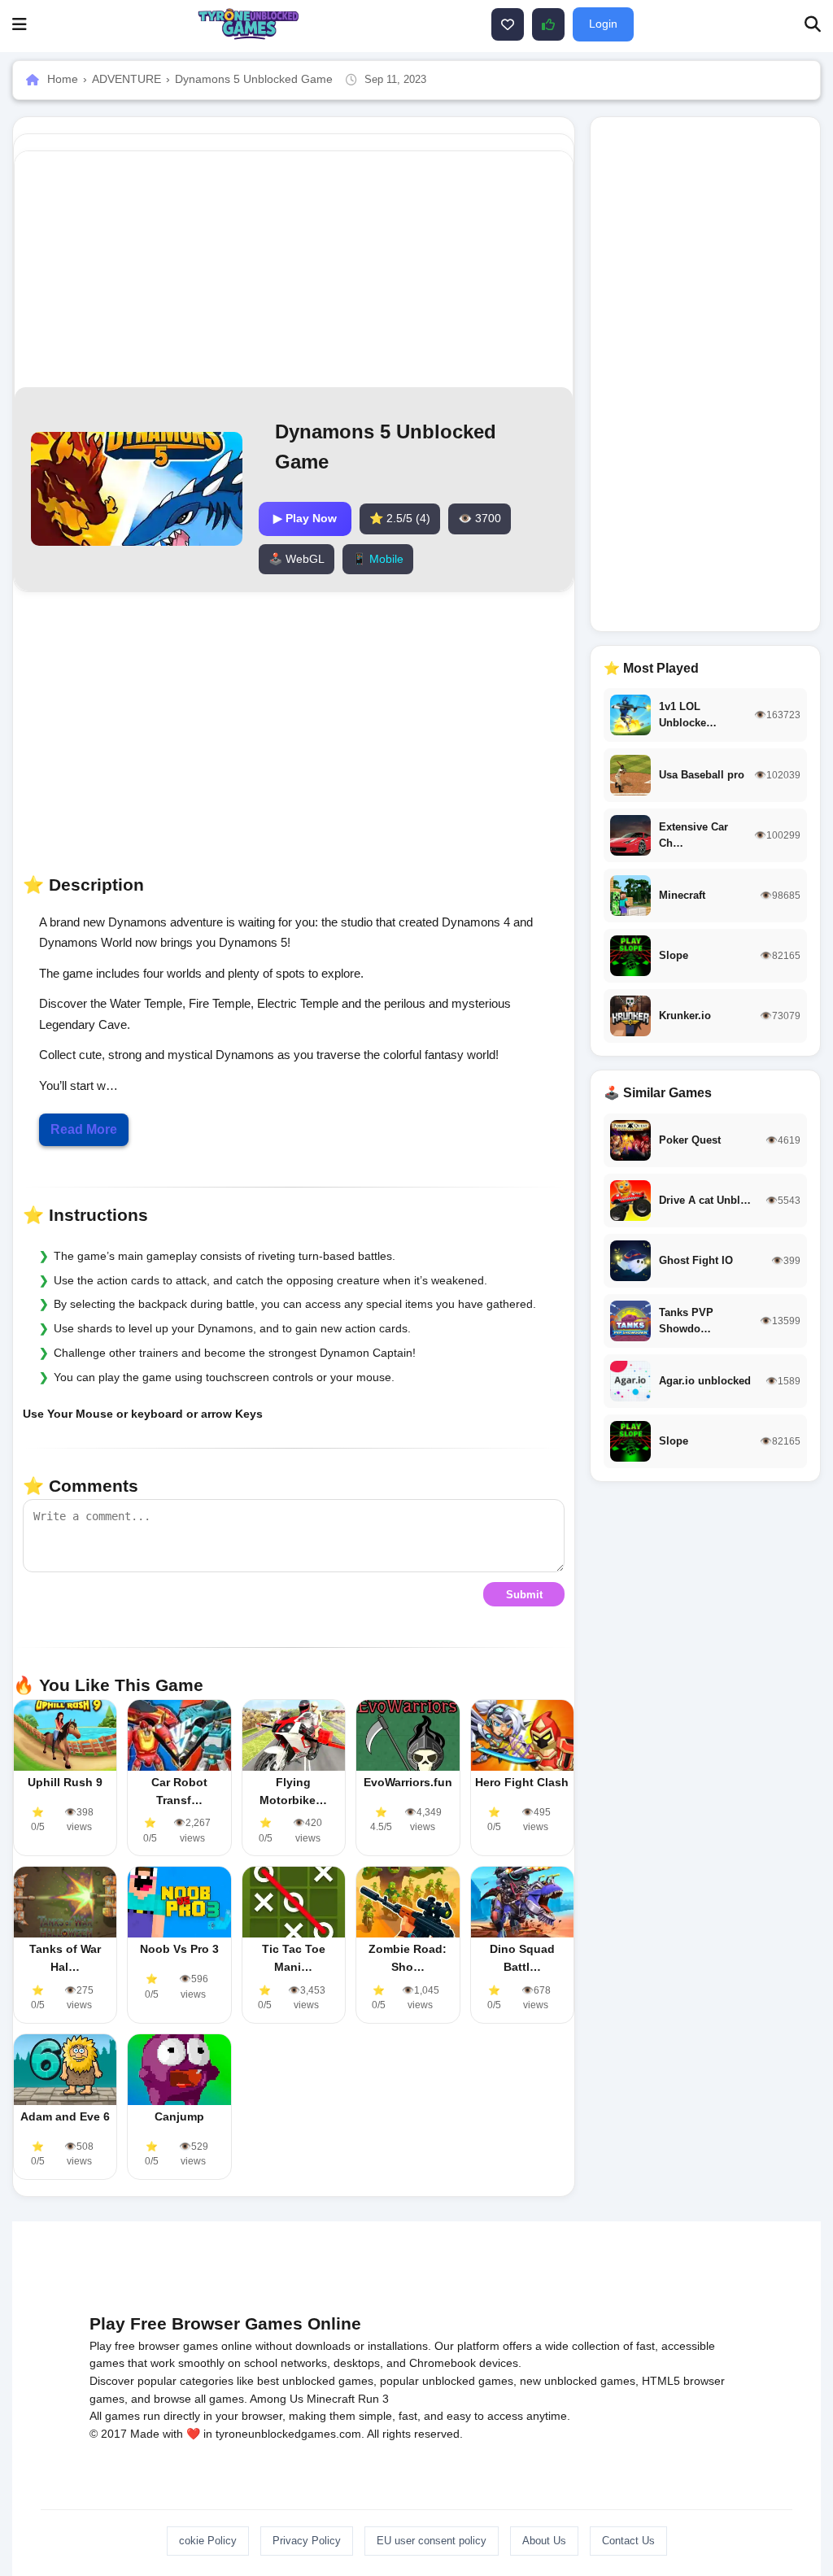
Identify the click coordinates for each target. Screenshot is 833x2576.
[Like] (508, 24)
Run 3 (373, 2399)
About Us (544, 2541)
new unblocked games (578, 2381)
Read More (84, 1129)
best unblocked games (315, 2381)
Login (603, 24)
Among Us (277, 2399)
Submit (524, 1595)
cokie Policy (208, 2541)
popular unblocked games (447, 2381)
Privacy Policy (307, 2541)
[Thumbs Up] (548, 24)
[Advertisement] (385, 269)
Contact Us (628, 2541)
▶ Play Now (305, 518)
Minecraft (331, 2399)
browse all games (199, 2399)
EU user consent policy (432, 2541)
